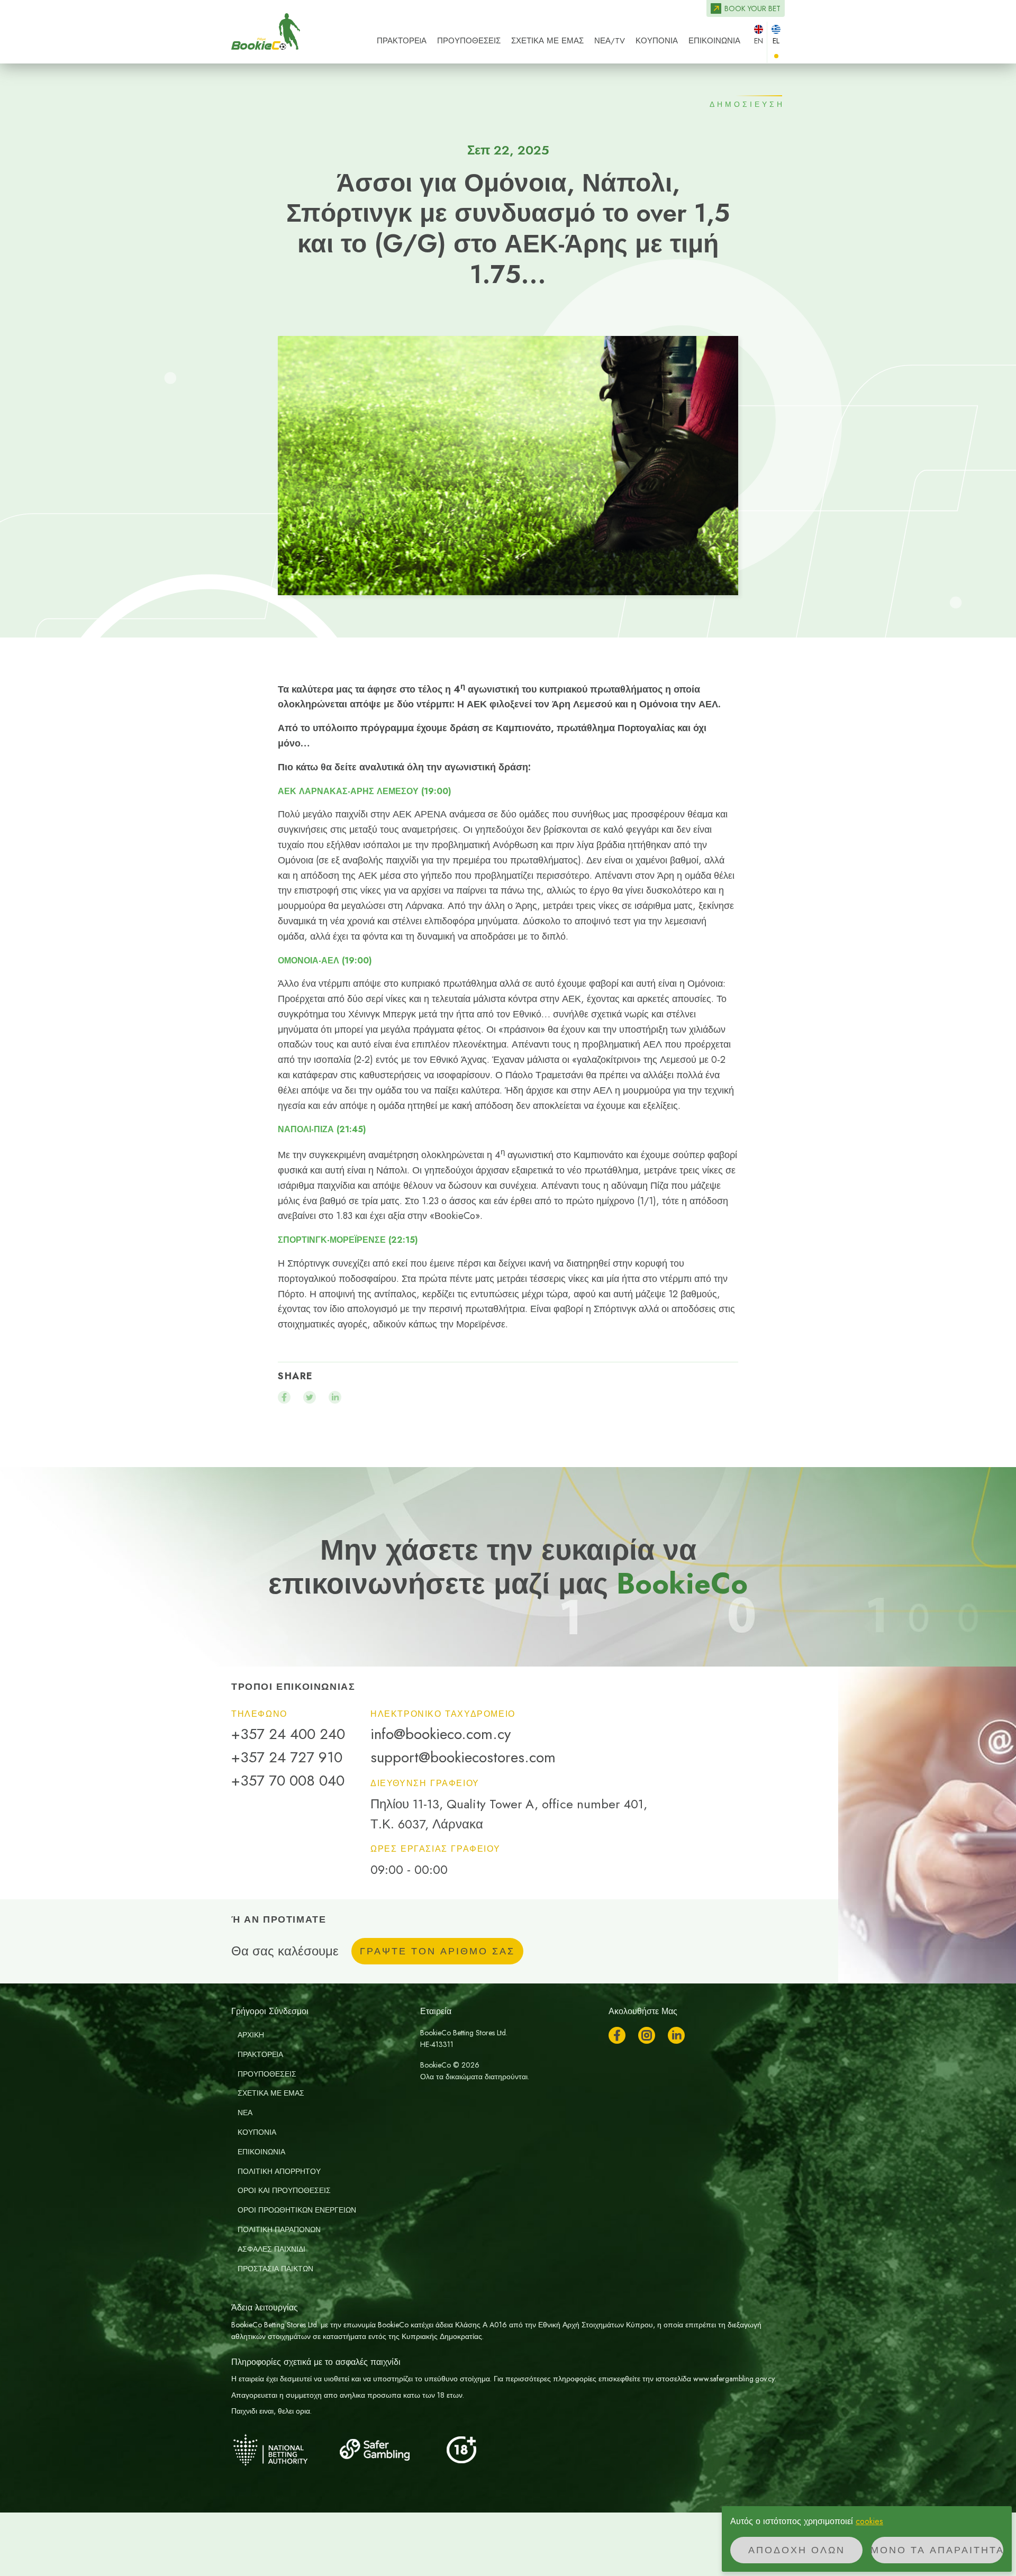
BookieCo (266, 32)
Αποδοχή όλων (797, 2550)
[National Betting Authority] (284, 2450)
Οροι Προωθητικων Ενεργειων (297, 2210)
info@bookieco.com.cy (441, 1734)
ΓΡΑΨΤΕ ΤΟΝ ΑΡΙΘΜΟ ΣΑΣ (437, 1951)
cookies (869, 2521)
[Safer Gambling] (390, 2450)
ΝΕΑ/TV (610, 41)
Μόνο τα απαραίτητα (937, 2550)
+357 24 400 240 (288, 1734)
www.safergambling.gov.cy (734, 2379)
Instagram (647, 2035)
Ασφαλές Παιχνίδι (271, 2249)
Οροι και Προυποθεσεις (284, 2190)
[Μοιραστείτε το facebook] (284, 1397)
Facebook (617, 2035)
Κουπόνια (657, 41)
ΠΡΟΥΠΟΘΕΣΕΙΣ (469, 41)
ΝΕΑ (245, 2113)
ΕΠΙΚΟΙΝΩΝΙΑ (714, 41)
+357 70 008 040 (288, 1781)
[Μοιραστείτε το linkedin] (335, 1397)
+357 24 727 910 (287, 1758)
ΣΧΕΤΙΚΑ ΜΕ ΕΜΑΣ (547, 41)
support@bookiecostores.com (463, 1758)
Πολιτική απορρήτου (279, 2171)
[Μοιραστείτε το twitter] (310, 1397)
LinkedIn (676, 2035)
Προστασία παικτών (275, 2269)
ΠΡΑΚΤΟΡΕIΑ (402, 41)
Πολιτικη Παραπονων (279, 2229)
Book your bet (752, 8)
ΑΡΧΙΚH (251, 2035)
